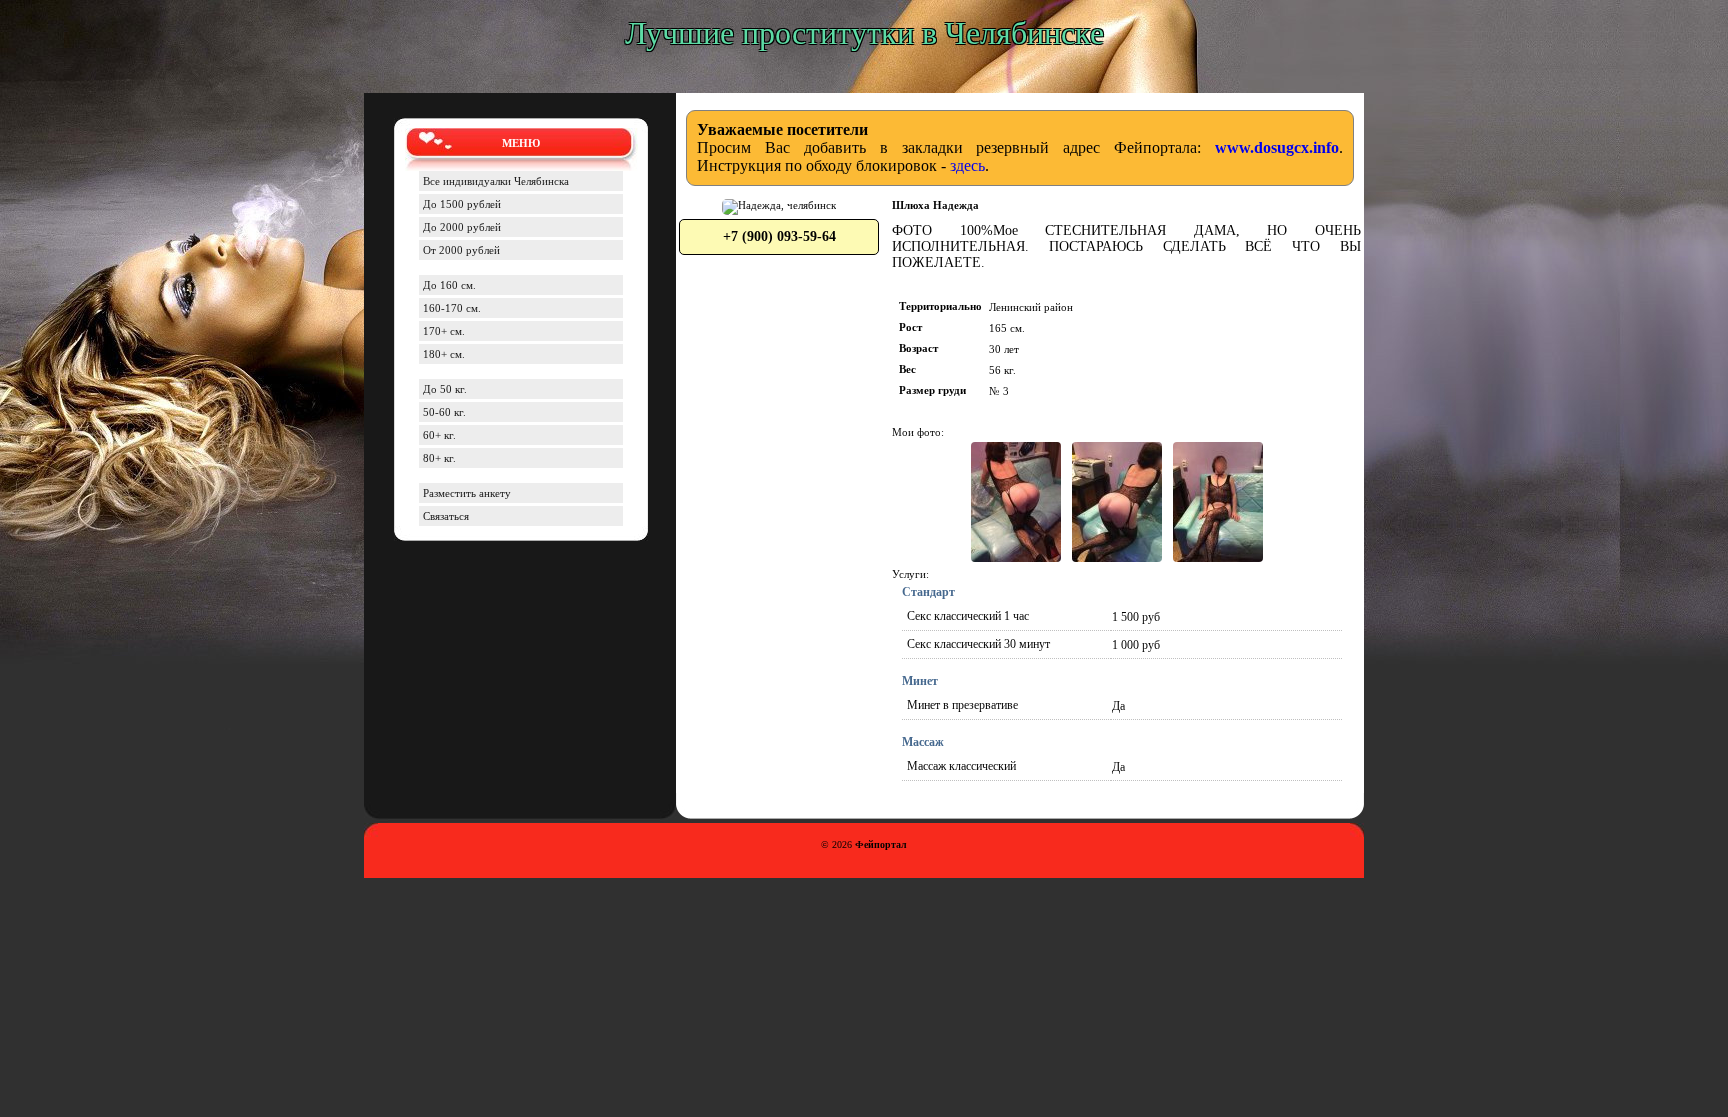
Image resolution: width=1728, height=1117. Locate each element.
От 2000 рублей (461, 250)
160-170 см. (452, 308)
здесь (967, 165)
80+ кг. (439, 458)
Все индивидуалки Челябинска (496, 181)
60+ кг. (439, 435)
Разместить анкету (467, 493)
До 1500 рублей (462, 204)
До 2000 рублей (462, 227)
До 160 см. (449, 285)
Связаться (446, 516)
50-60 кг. (444, 412)
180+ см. (444, 354)
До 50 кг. (445, 389)
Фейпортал (881, 844)
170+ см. (444, 331)
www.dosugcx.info (1277, 147)
